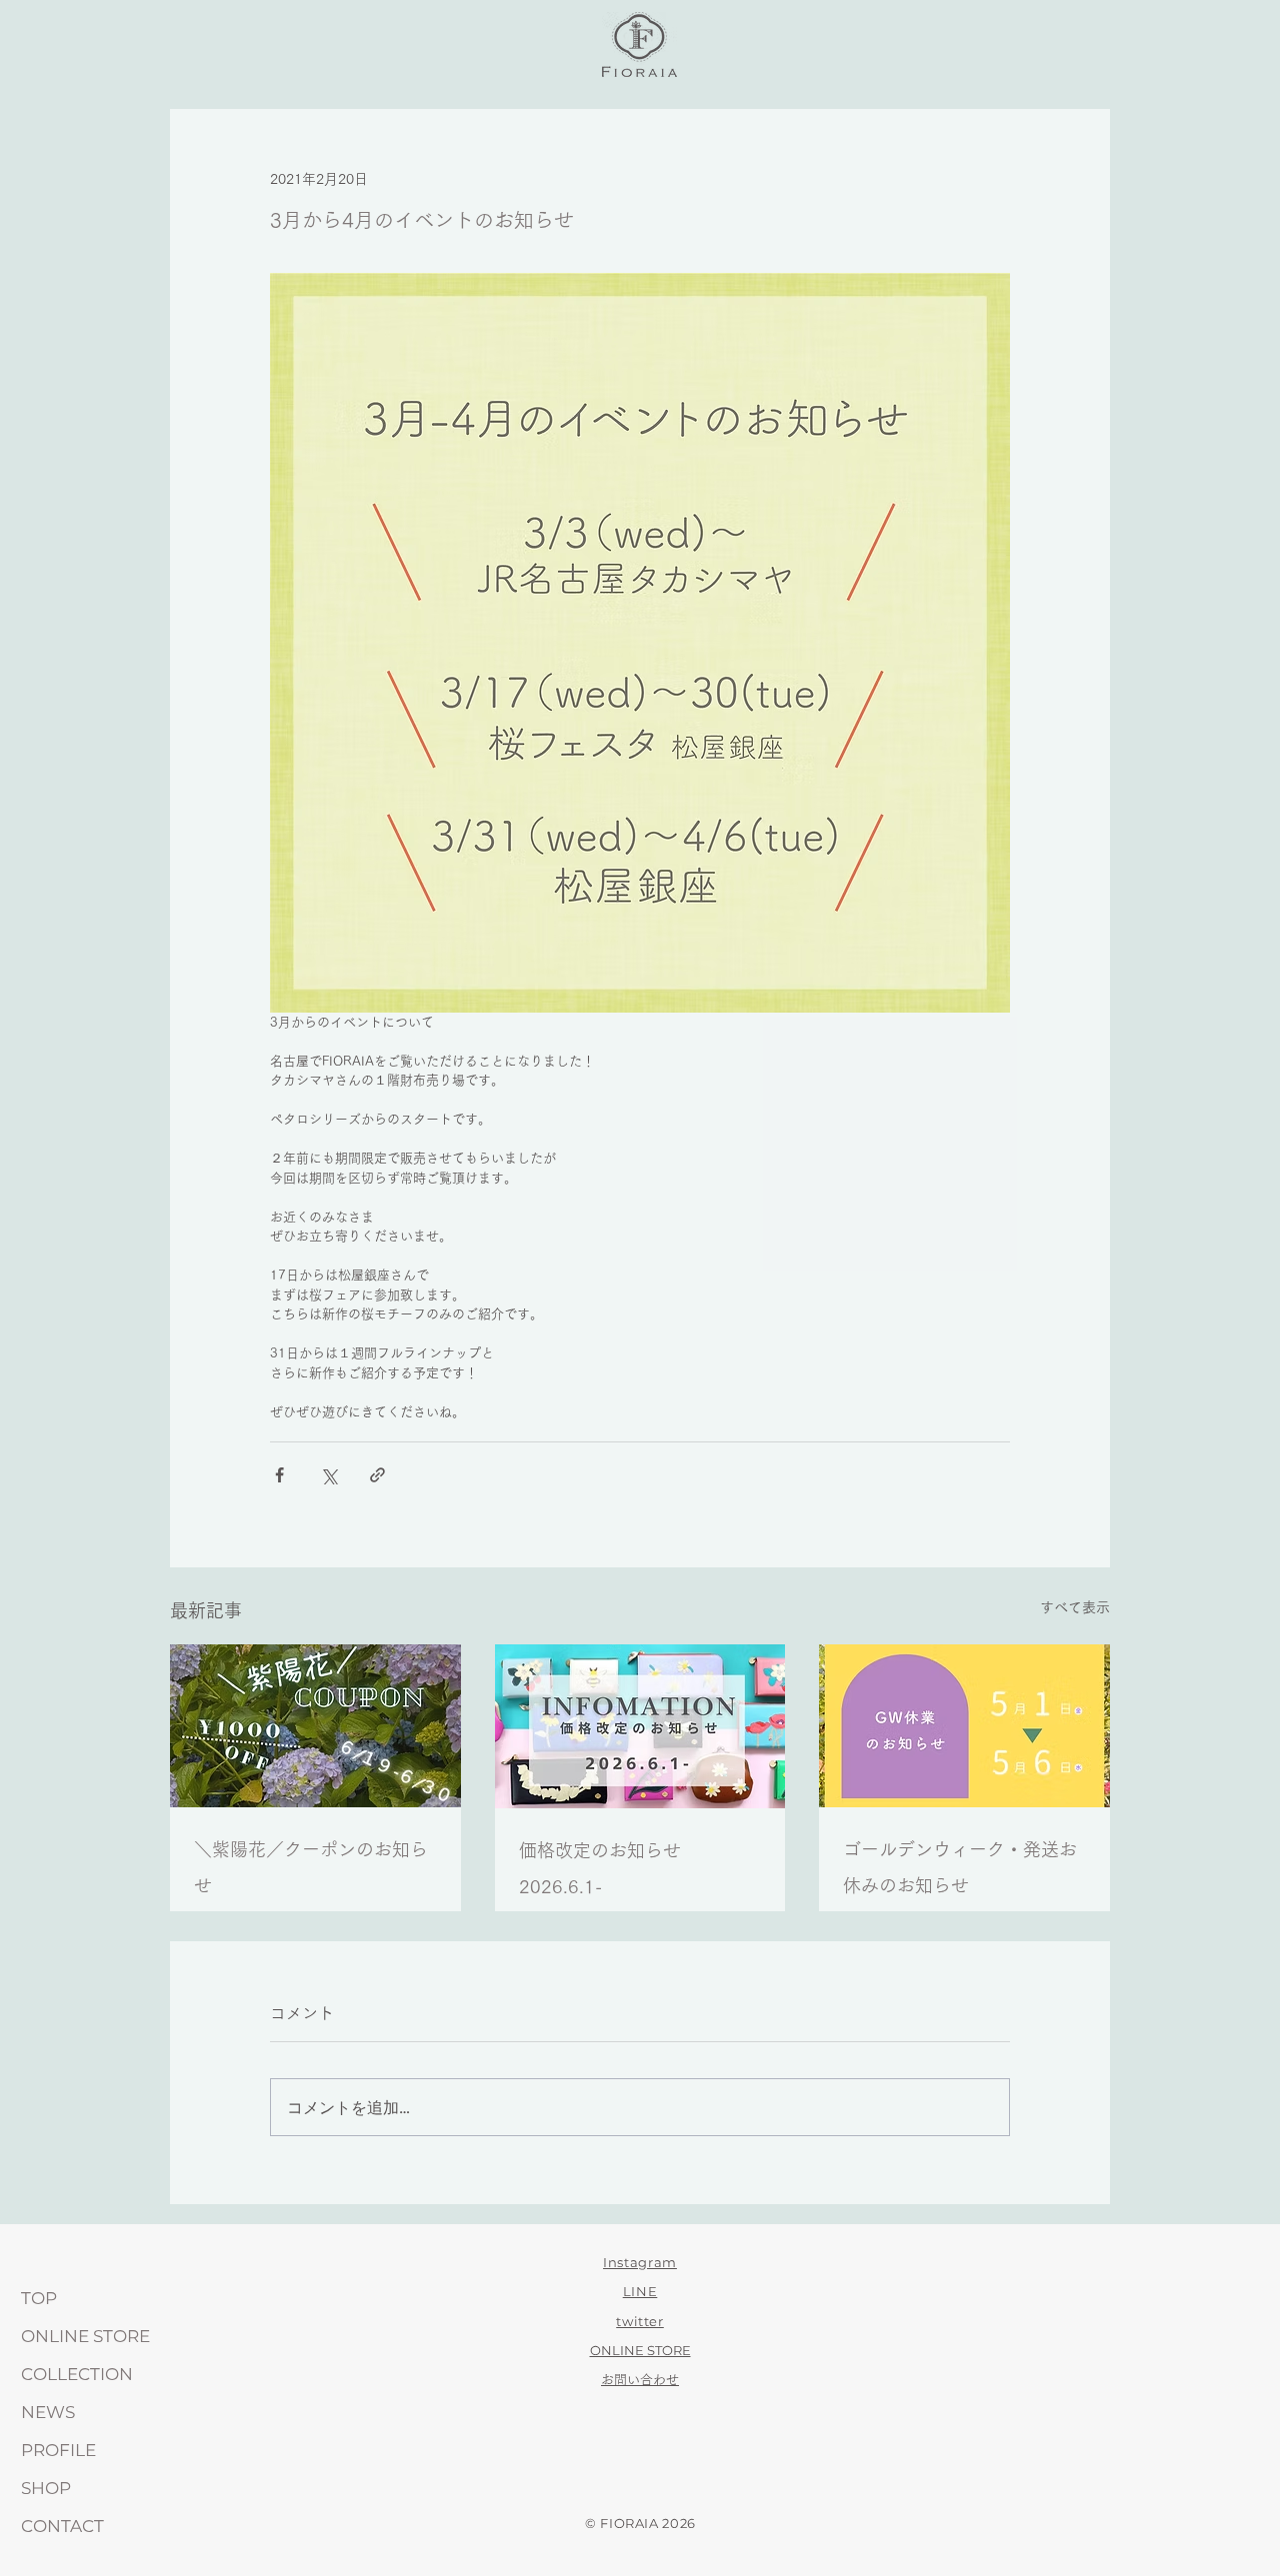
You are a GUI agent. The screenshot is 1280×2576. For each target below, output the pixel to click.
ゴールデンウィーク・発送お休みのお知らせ (960, 1867)
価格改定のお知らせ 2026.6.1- (609, 1868)
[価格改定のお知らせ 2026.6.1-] (640, 1726)
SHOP (46, 2488)
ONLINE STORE (85, 2336)
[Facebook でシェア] (279, 1475)
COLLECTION (77, 2374)
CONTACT (62, 2526)
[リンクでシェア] (377, 1475)
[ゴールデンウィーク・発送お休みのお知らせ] (964, 1726)
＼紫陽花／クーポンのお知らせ (311, 1867)
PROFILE (58, 2450)
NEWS (48, 2412)
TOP (39, 2298)
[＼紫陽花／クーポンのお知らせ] (315, 1726)
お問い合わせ (640, 2380)
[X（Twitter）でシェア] (328, 1475)
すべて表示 (1075, 1607)
